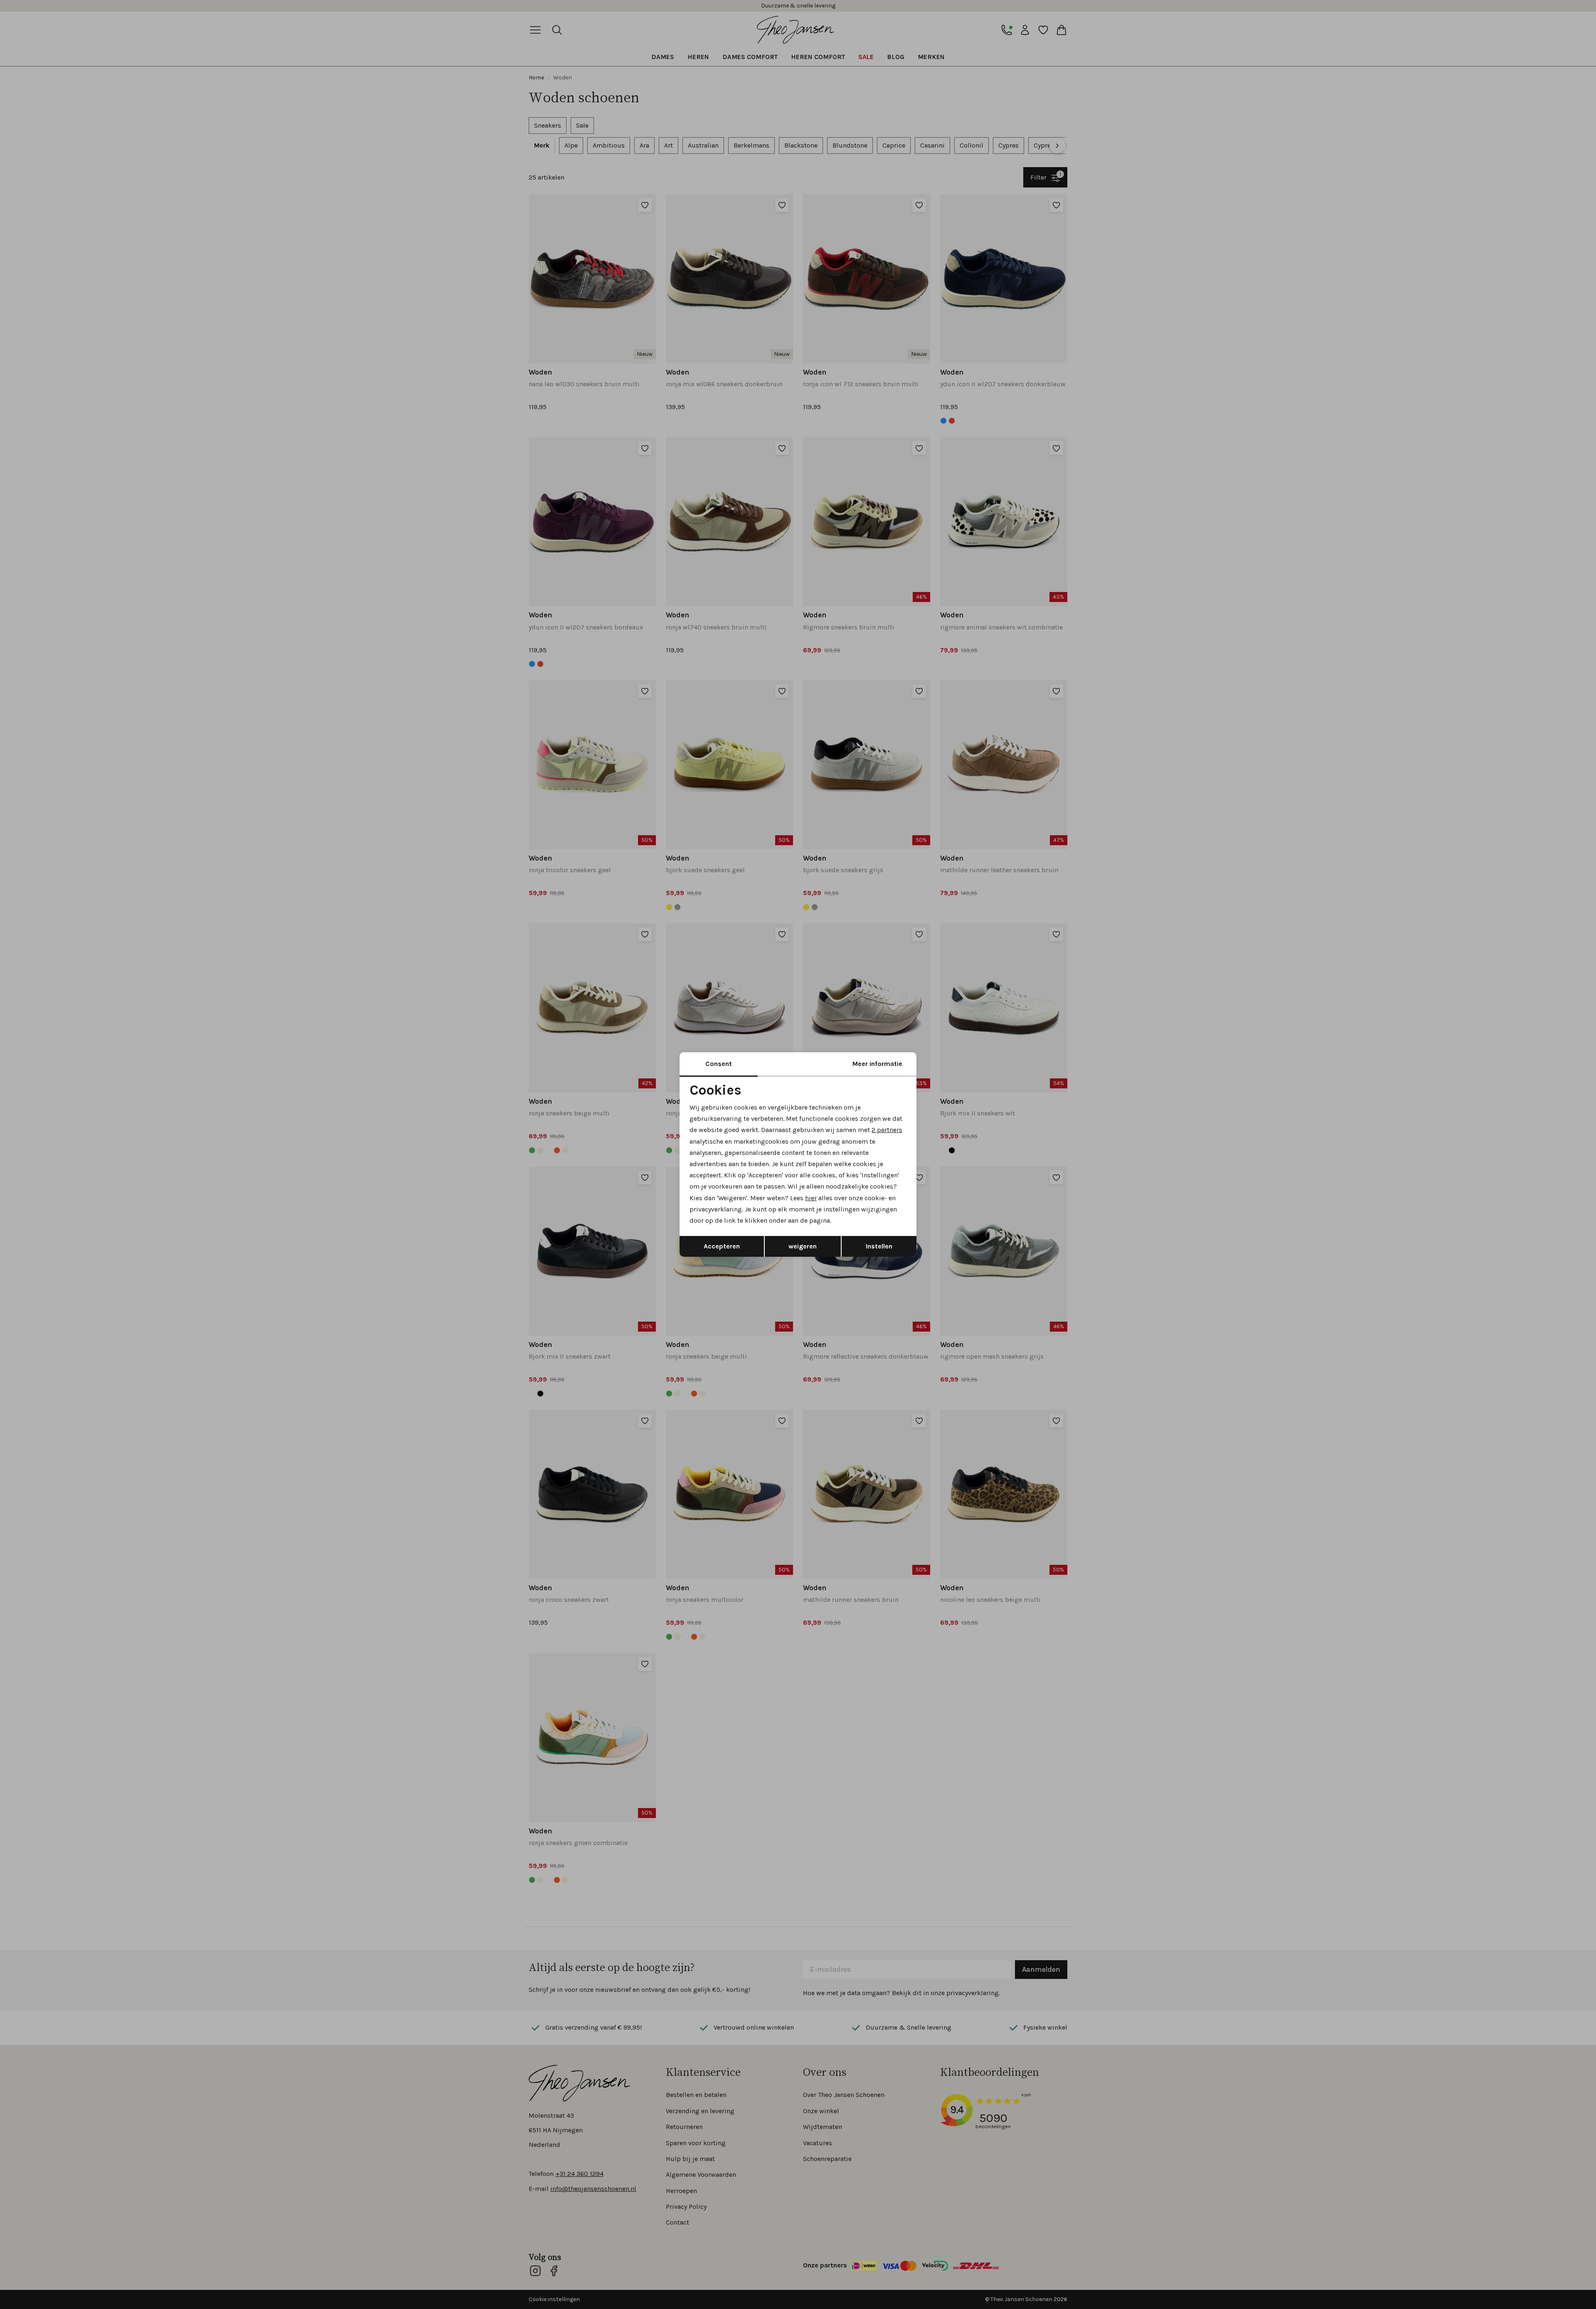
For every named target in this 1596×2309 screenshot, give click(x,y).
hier (811, 1198)
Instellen (879, 1246)
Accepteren (722, 1246)
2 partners (887, 1130)
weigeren (803, 1246)
